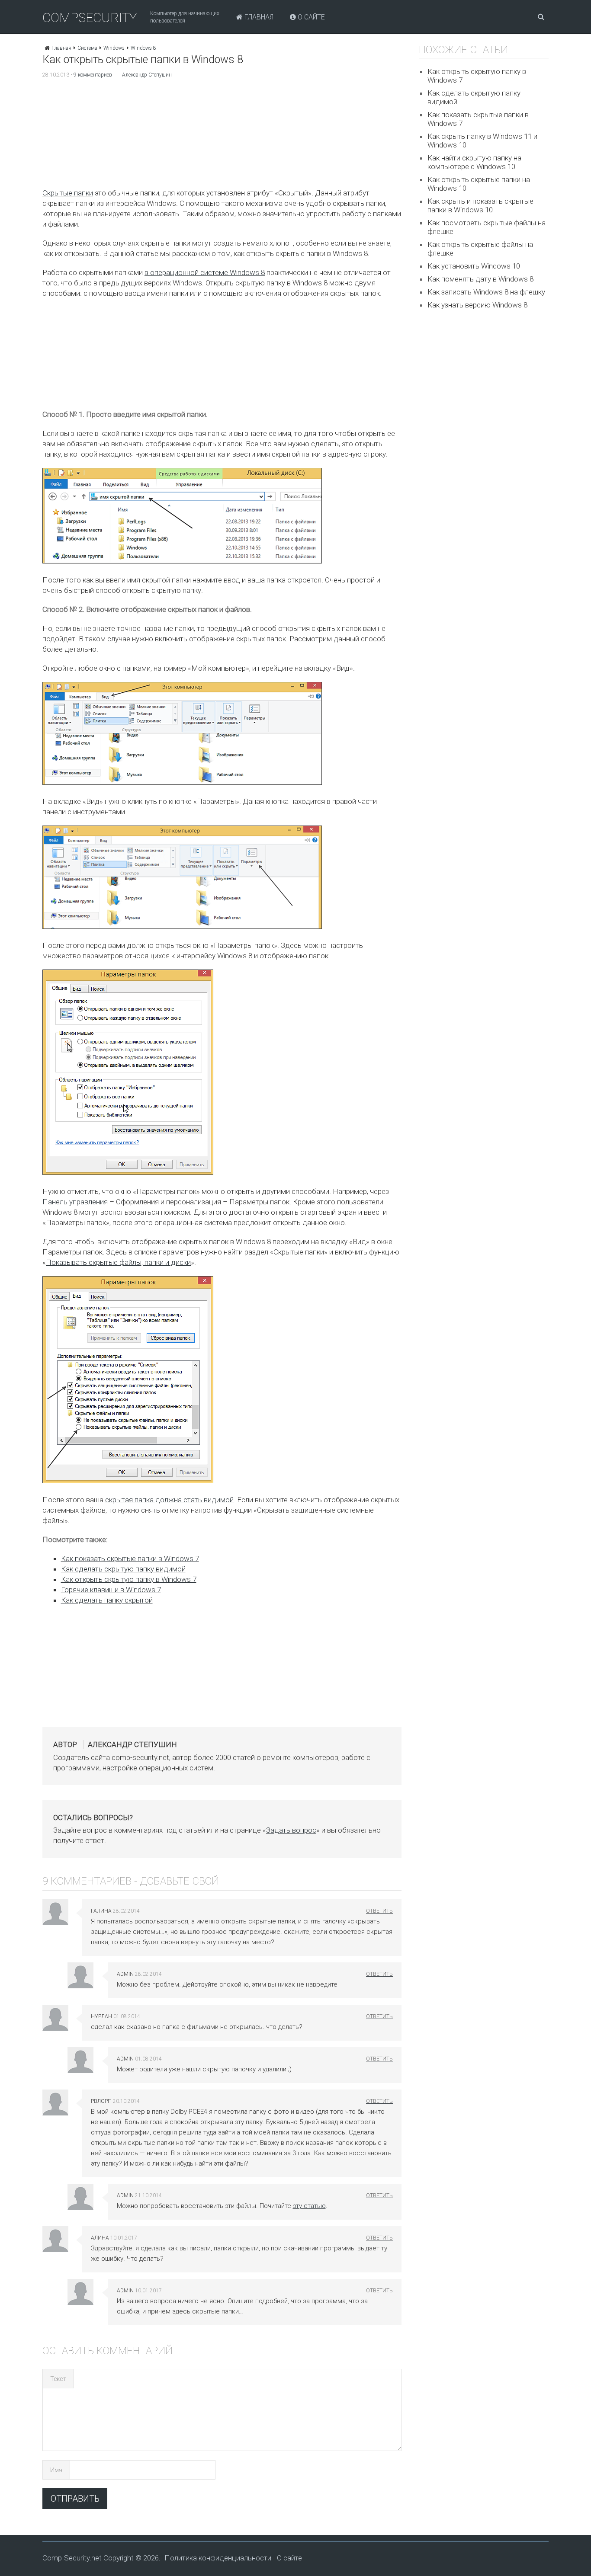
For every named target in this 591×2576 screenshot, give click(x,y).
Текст (58, 2379)
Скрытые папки (68, 193)
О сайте (310, 17)
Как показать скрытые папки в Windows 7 (130, 1558)
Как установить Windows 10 (474, 266)
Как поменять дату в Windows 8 (480, 279)
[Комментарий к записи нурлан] (379, 2016)
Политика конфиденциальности (218, 2558)
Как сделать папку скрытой (107, 1600)
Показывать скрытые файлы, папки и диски (118, 1262)
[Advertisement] (222, 135)
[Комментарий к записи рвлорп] (379, 2101)
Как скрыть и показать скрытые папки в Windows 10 (480, 205)
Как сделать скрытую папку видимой (123, 1569)
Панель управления (75, 1202)
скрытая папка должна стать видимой (169, 1500)
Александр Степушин (147, 75)
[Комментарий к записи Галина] (379, 1911)
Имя (56, 2470)
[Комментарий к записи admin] (379, 1974)
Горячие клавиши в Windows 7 (111, 1590)
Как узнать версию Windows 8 (477, 305)
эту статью (309, 2206)
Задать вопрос (291, 1830)
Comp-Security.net (72, 2558)
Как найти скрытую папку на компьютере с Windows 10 (474, 162)
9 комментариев (93, 75)
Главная (258, 17)
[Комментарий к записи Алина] (379, 2238)
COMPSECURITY (90, 18)
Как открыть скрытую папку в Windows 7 (129, 1579)
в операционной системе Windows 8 (205, 272)
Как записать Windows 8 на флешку (486, 292)
